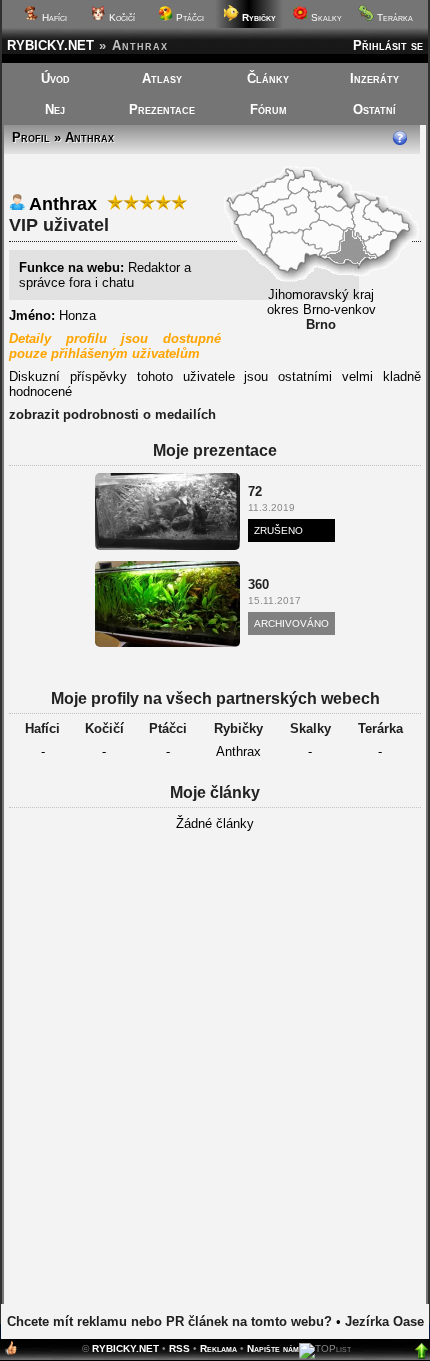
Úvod (55, 78)
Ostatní (374, 109)
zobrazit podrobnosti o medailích (112, 414)
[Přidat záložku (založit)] (11, 1352)
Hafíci (53, 17)
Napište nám (273, 1348)
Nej (55, 109)
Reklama (218, 1348)
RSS (179, 1348)
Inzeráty (374, 78)
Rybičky (238, 728)
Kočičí (120, 17)
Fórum (268, 109)
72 (255, 491)
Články (268, 78)
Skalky (325, 17)
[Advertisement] (215, 1074)
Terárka (393, 17)
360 (258, 584)
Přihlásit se (388, 45)
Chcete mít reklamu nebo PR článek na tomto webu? (169, 1321)
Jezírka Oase (384, 1321)
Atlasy (162, 78)
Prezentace (162, 109)
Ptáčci (188, 17)
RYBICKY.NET (50, 45)
